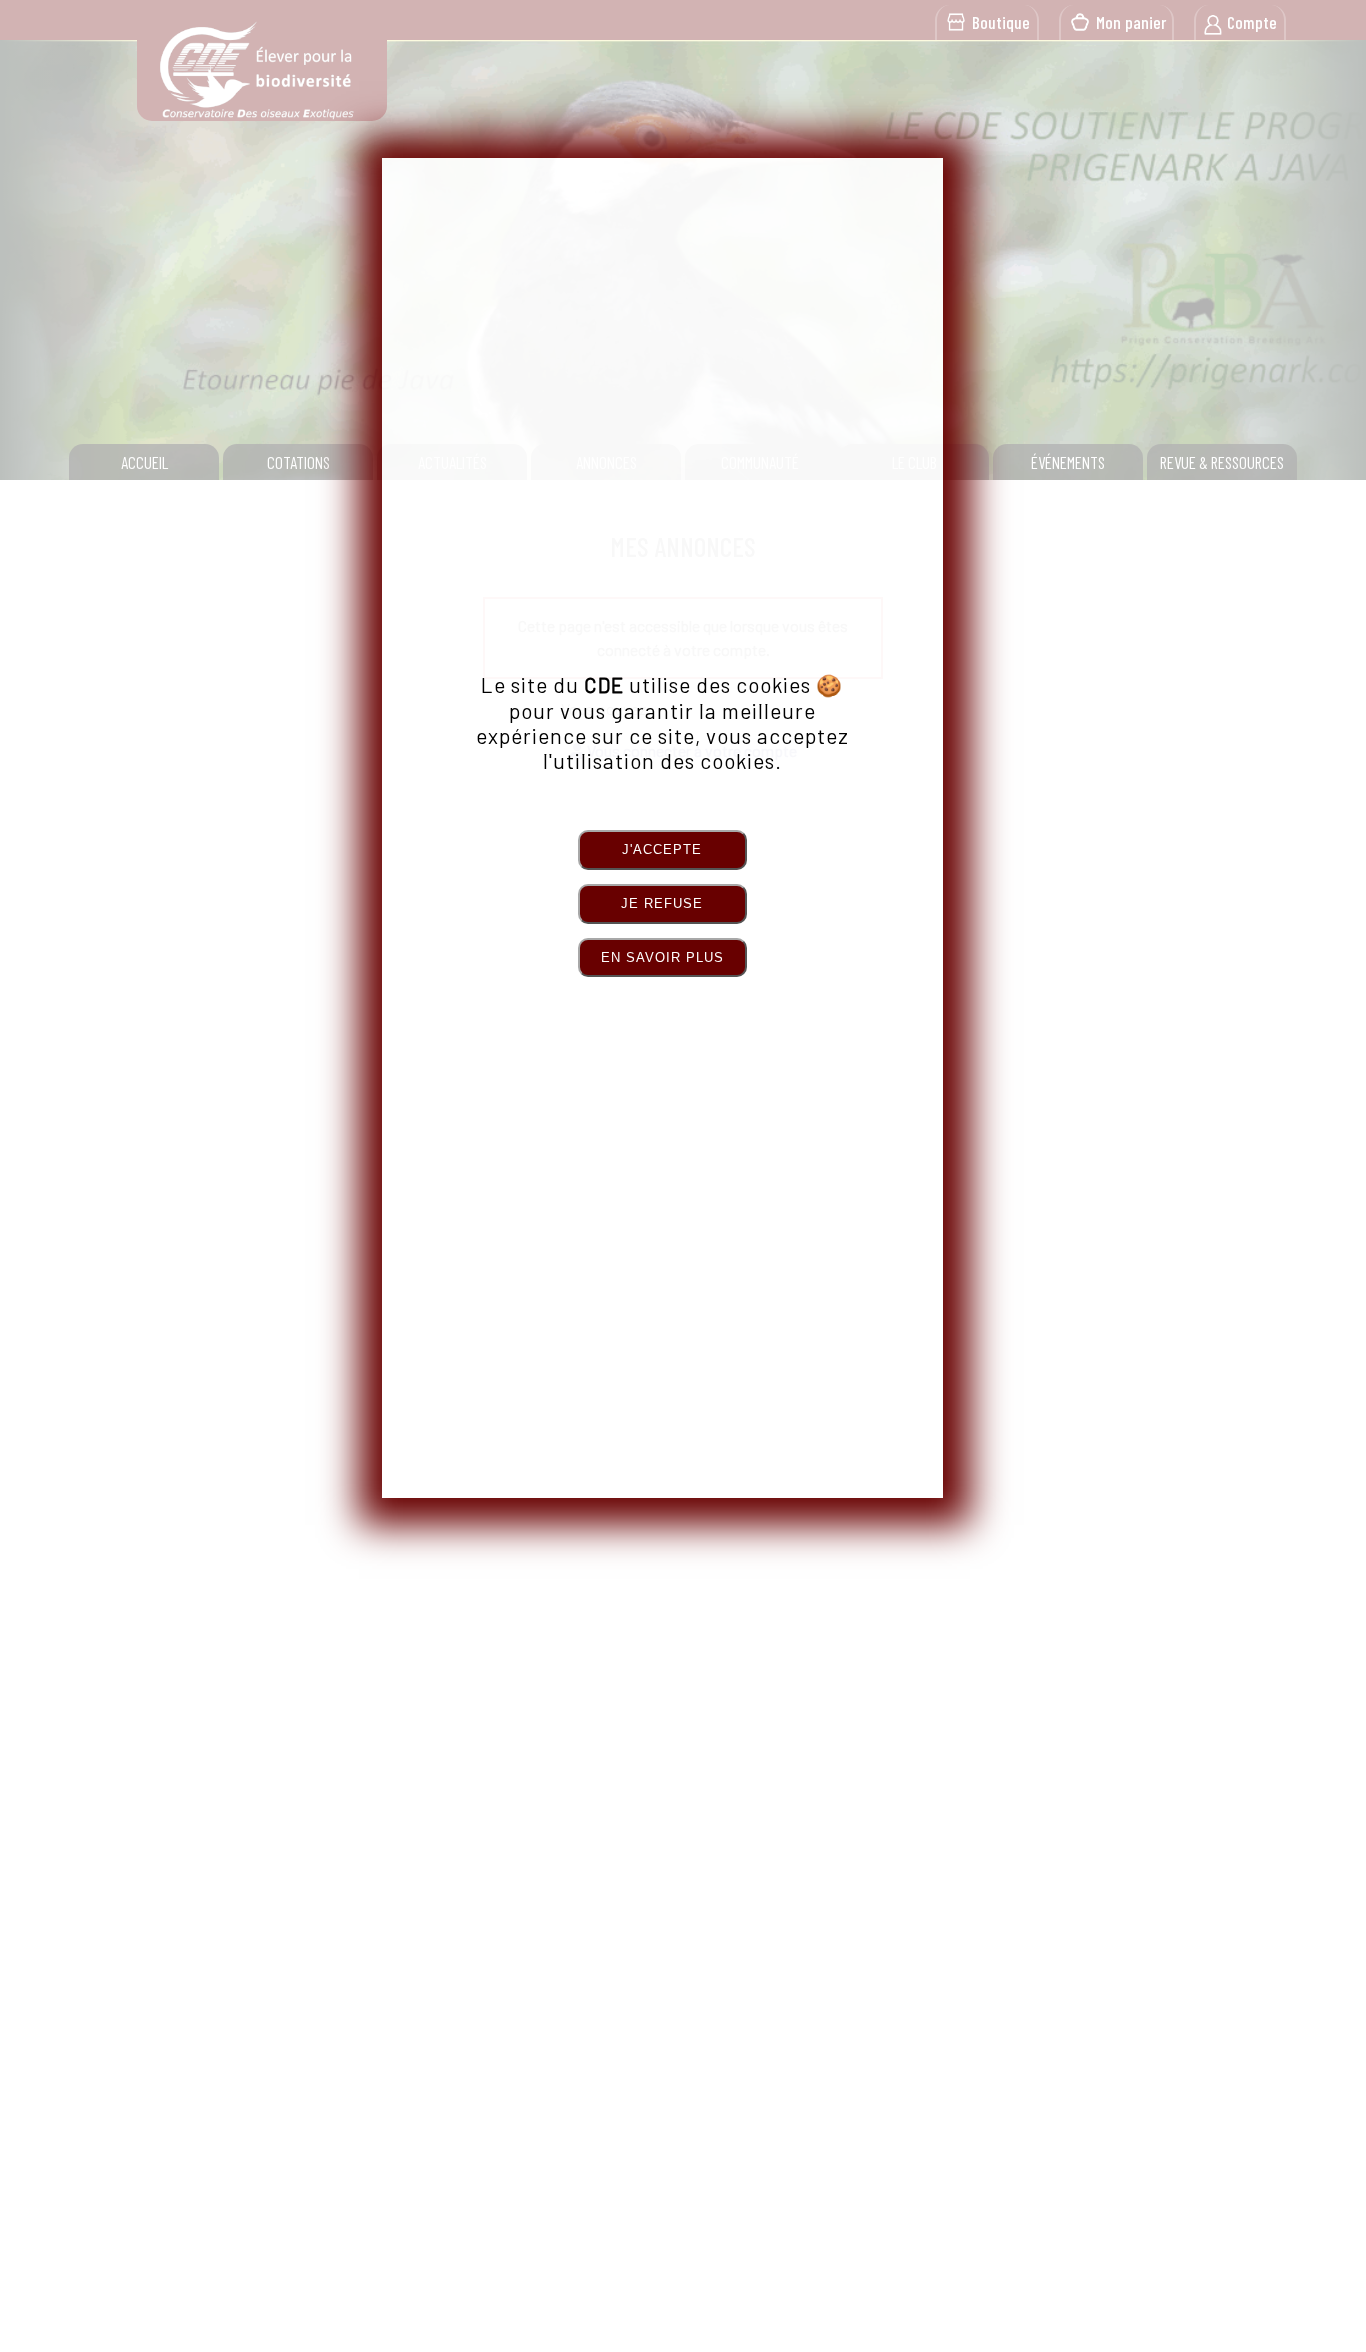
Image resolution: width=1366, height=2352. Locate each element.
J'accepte (662, 849)
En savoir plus (662, 957)
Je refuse (662, 903)
